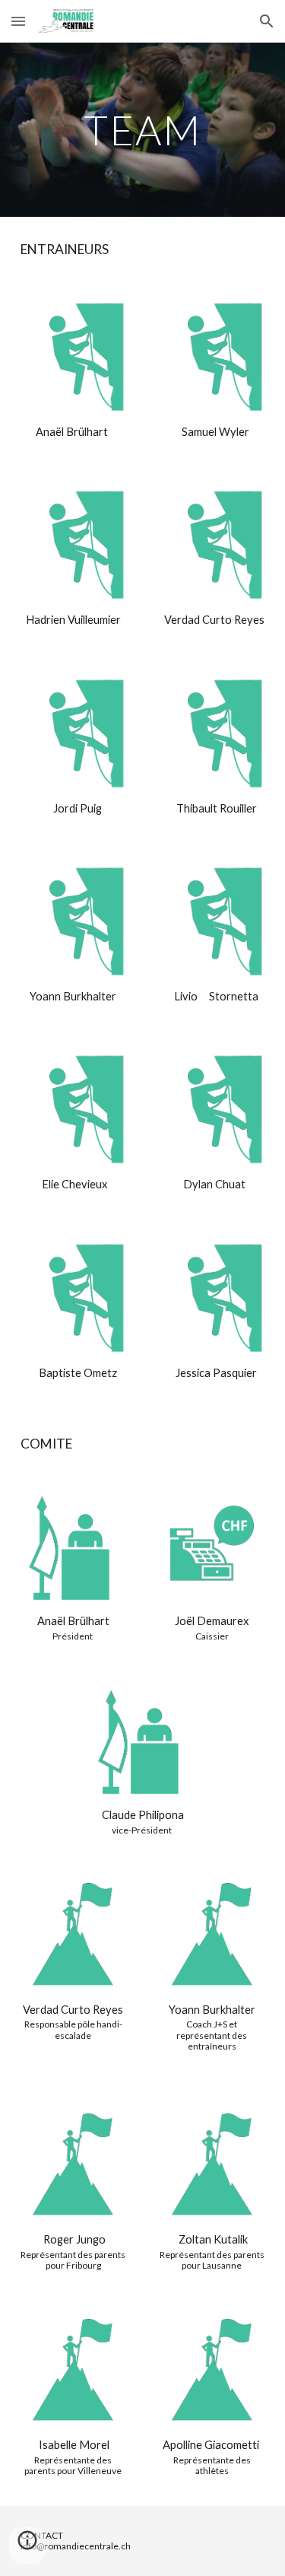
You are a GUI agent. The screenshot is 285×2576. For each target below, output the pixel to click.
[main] (143, 130)
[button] (18, 21)
